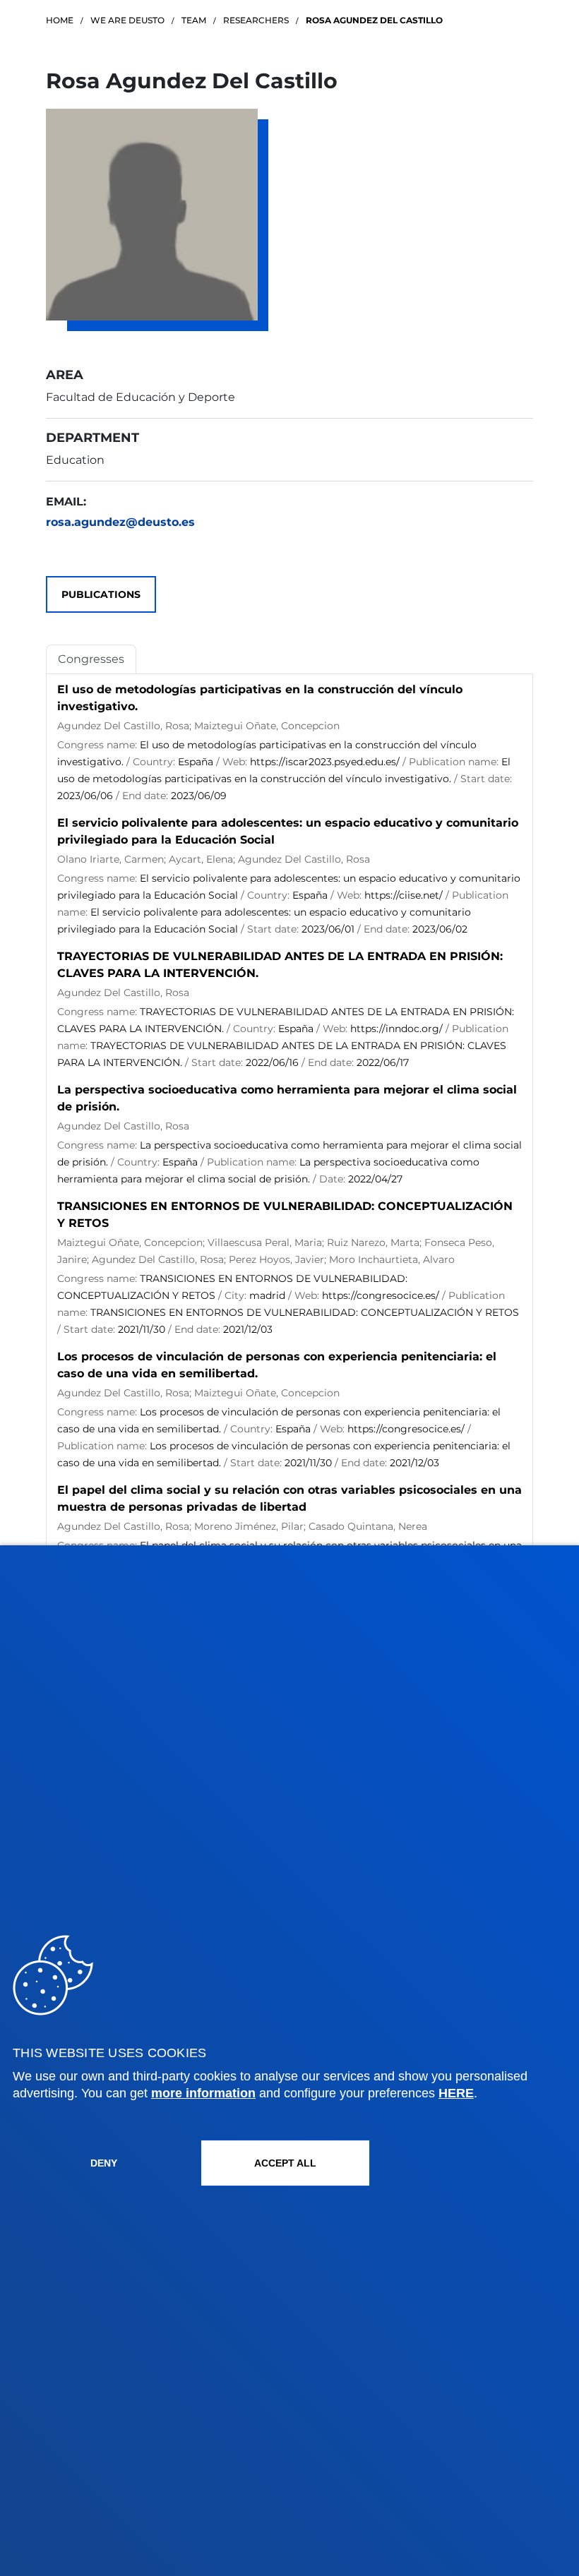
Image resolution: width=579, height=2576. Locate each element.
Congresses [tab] (91, 659)
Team (194, 20)
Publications (101, 594)
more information (203, 2093)
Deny (104, 2163)
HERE (456, 2093)
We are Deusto (127, 20)
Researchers (256, 20)
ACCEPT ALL (285, 2163)
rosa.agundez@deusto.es (120, 522)
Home (60, 20)
